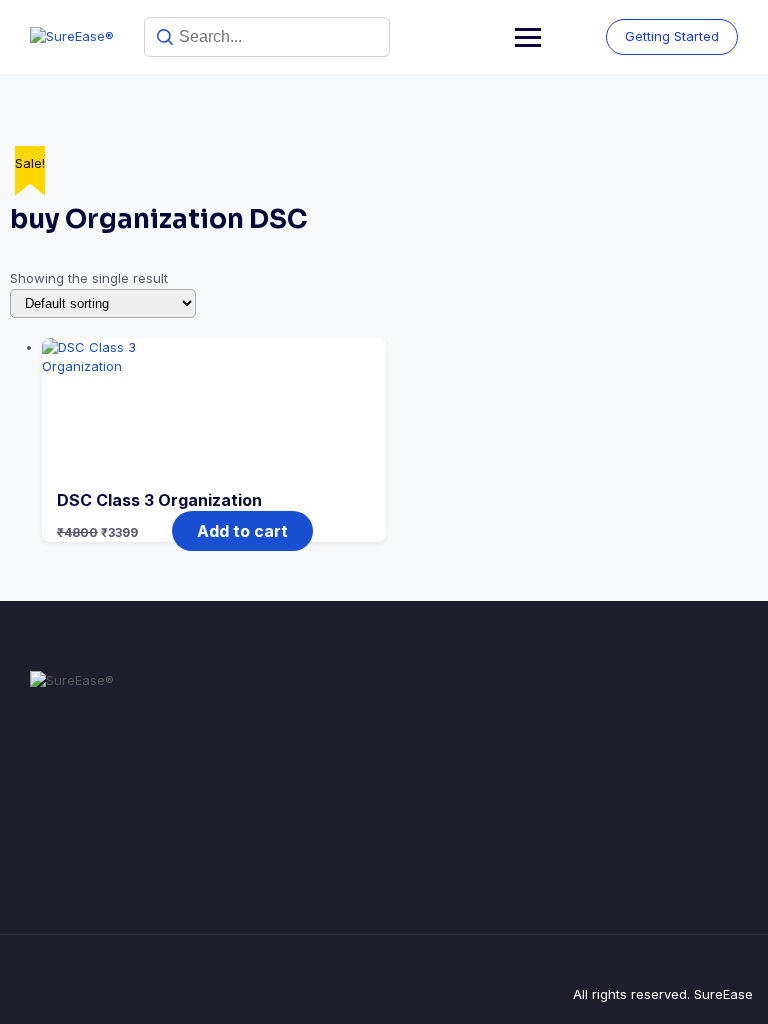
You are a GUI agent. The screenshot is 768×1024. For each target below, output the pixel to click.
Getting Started (672, 36)
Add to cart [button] (242, 531)
